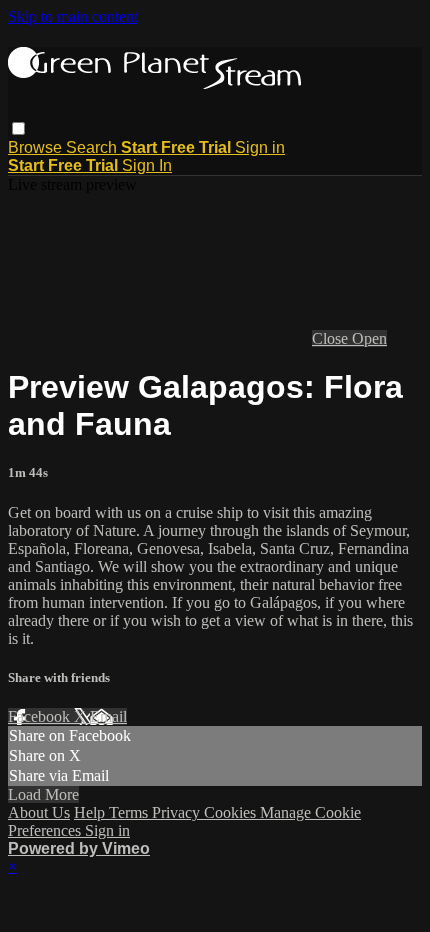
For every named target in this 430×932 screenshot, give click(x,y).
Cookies (232, 812)
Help (91, 812)
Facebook (41, 716)
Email (108, 716)
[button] (18, 128)
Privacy (178, 812)
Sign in (260, 147)
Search (93, 147)
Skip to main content (73, 16)
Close (332, 338)
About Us (39, 812)
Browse (37, 147)
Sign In (147, 165)
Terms (130, 812)
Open (369, 338)
